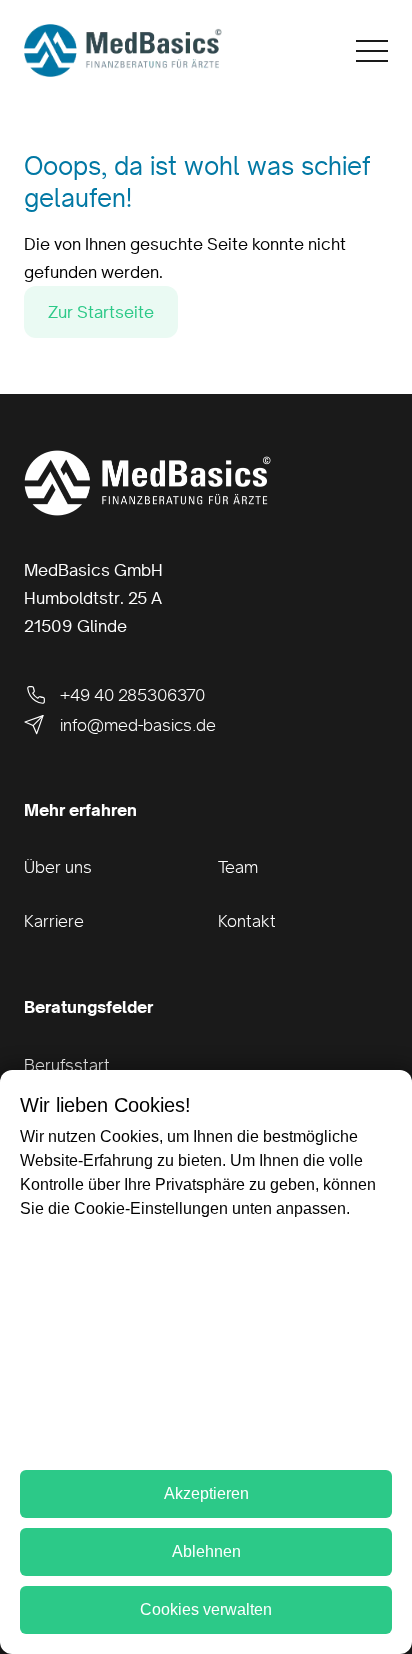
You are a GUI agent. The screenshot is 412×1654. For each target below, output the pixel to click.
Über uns (58, 867)
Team (238, 867)
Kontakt (247, 921)
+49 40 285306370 (132, 695)
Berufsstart (67, 1065)
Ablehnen (206, 1551)
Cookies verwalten (206, 1609)
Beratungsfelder (88, 1007)
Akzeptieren (206, 1493)
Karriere (54, 921)
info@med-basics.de (138, 725)
